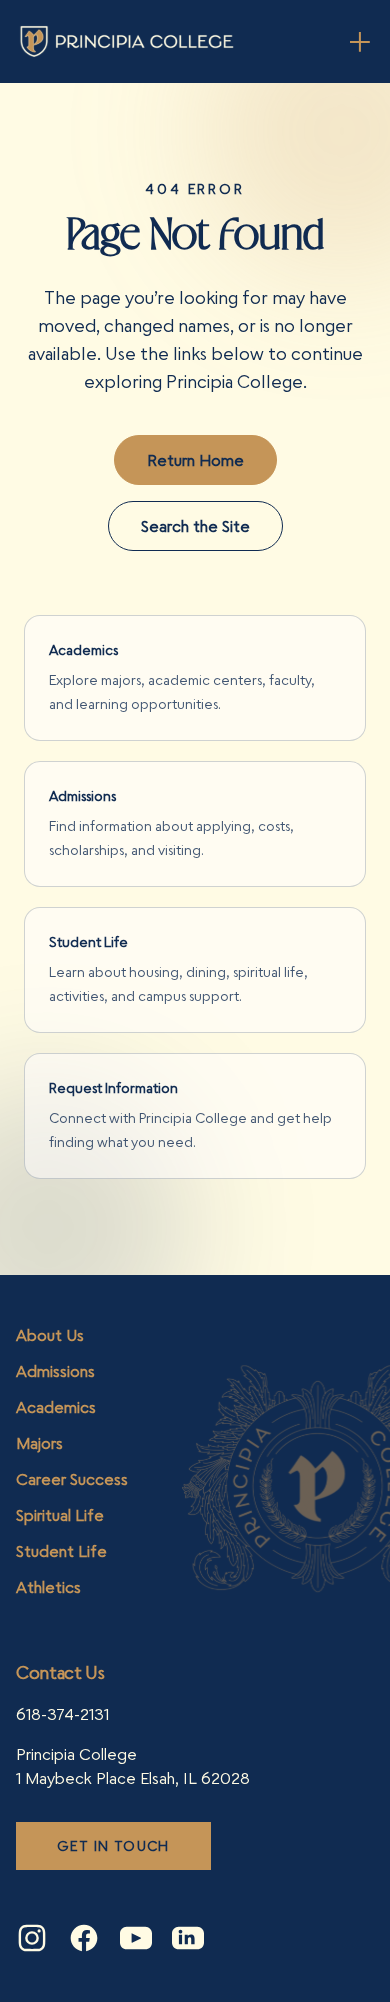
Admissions (55, 1371)
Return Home (195, 460)
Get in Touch (113, 1845)
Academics (56, 1407)
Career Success (72, 1479)
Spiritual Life (60, 1515)
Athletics (48, 1587)
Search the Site (195, 526)
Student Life (61, 1551)
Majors (39, 1443)
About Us (50, 1335)
